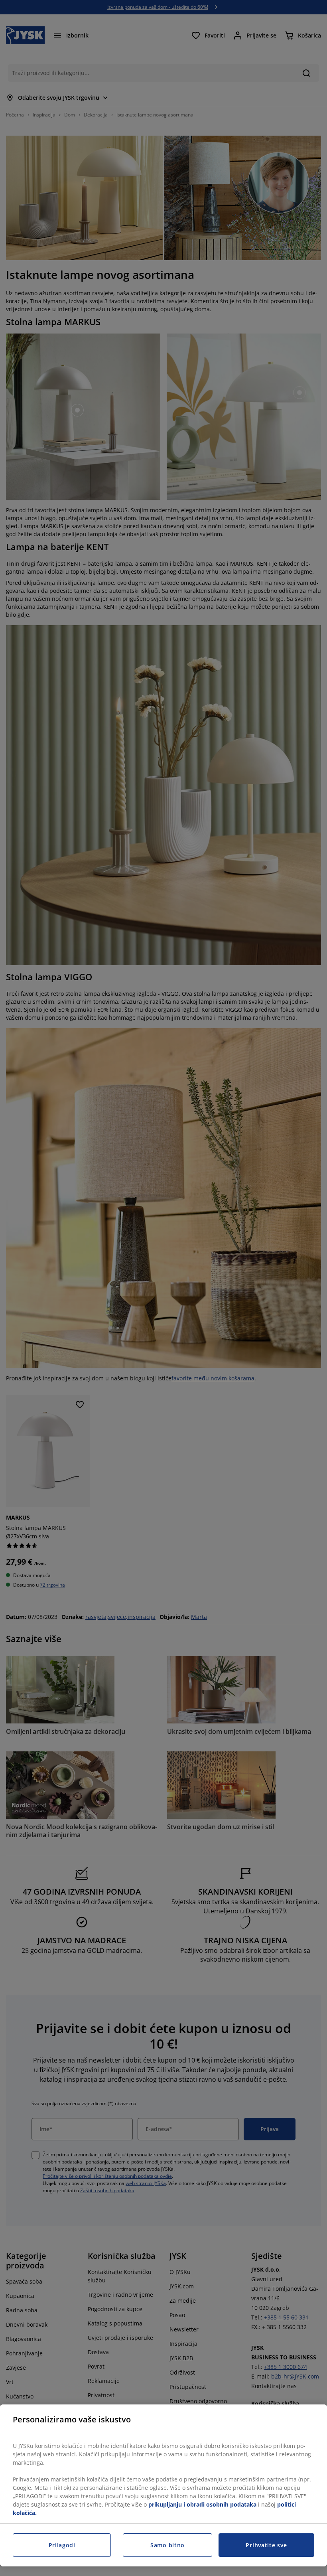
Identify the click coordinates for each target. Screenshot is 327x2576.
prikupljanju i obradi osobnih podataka (202, 2504)
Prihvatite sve (266, 2545)
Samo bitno (167, 2545)
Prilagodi (62, 2545)
